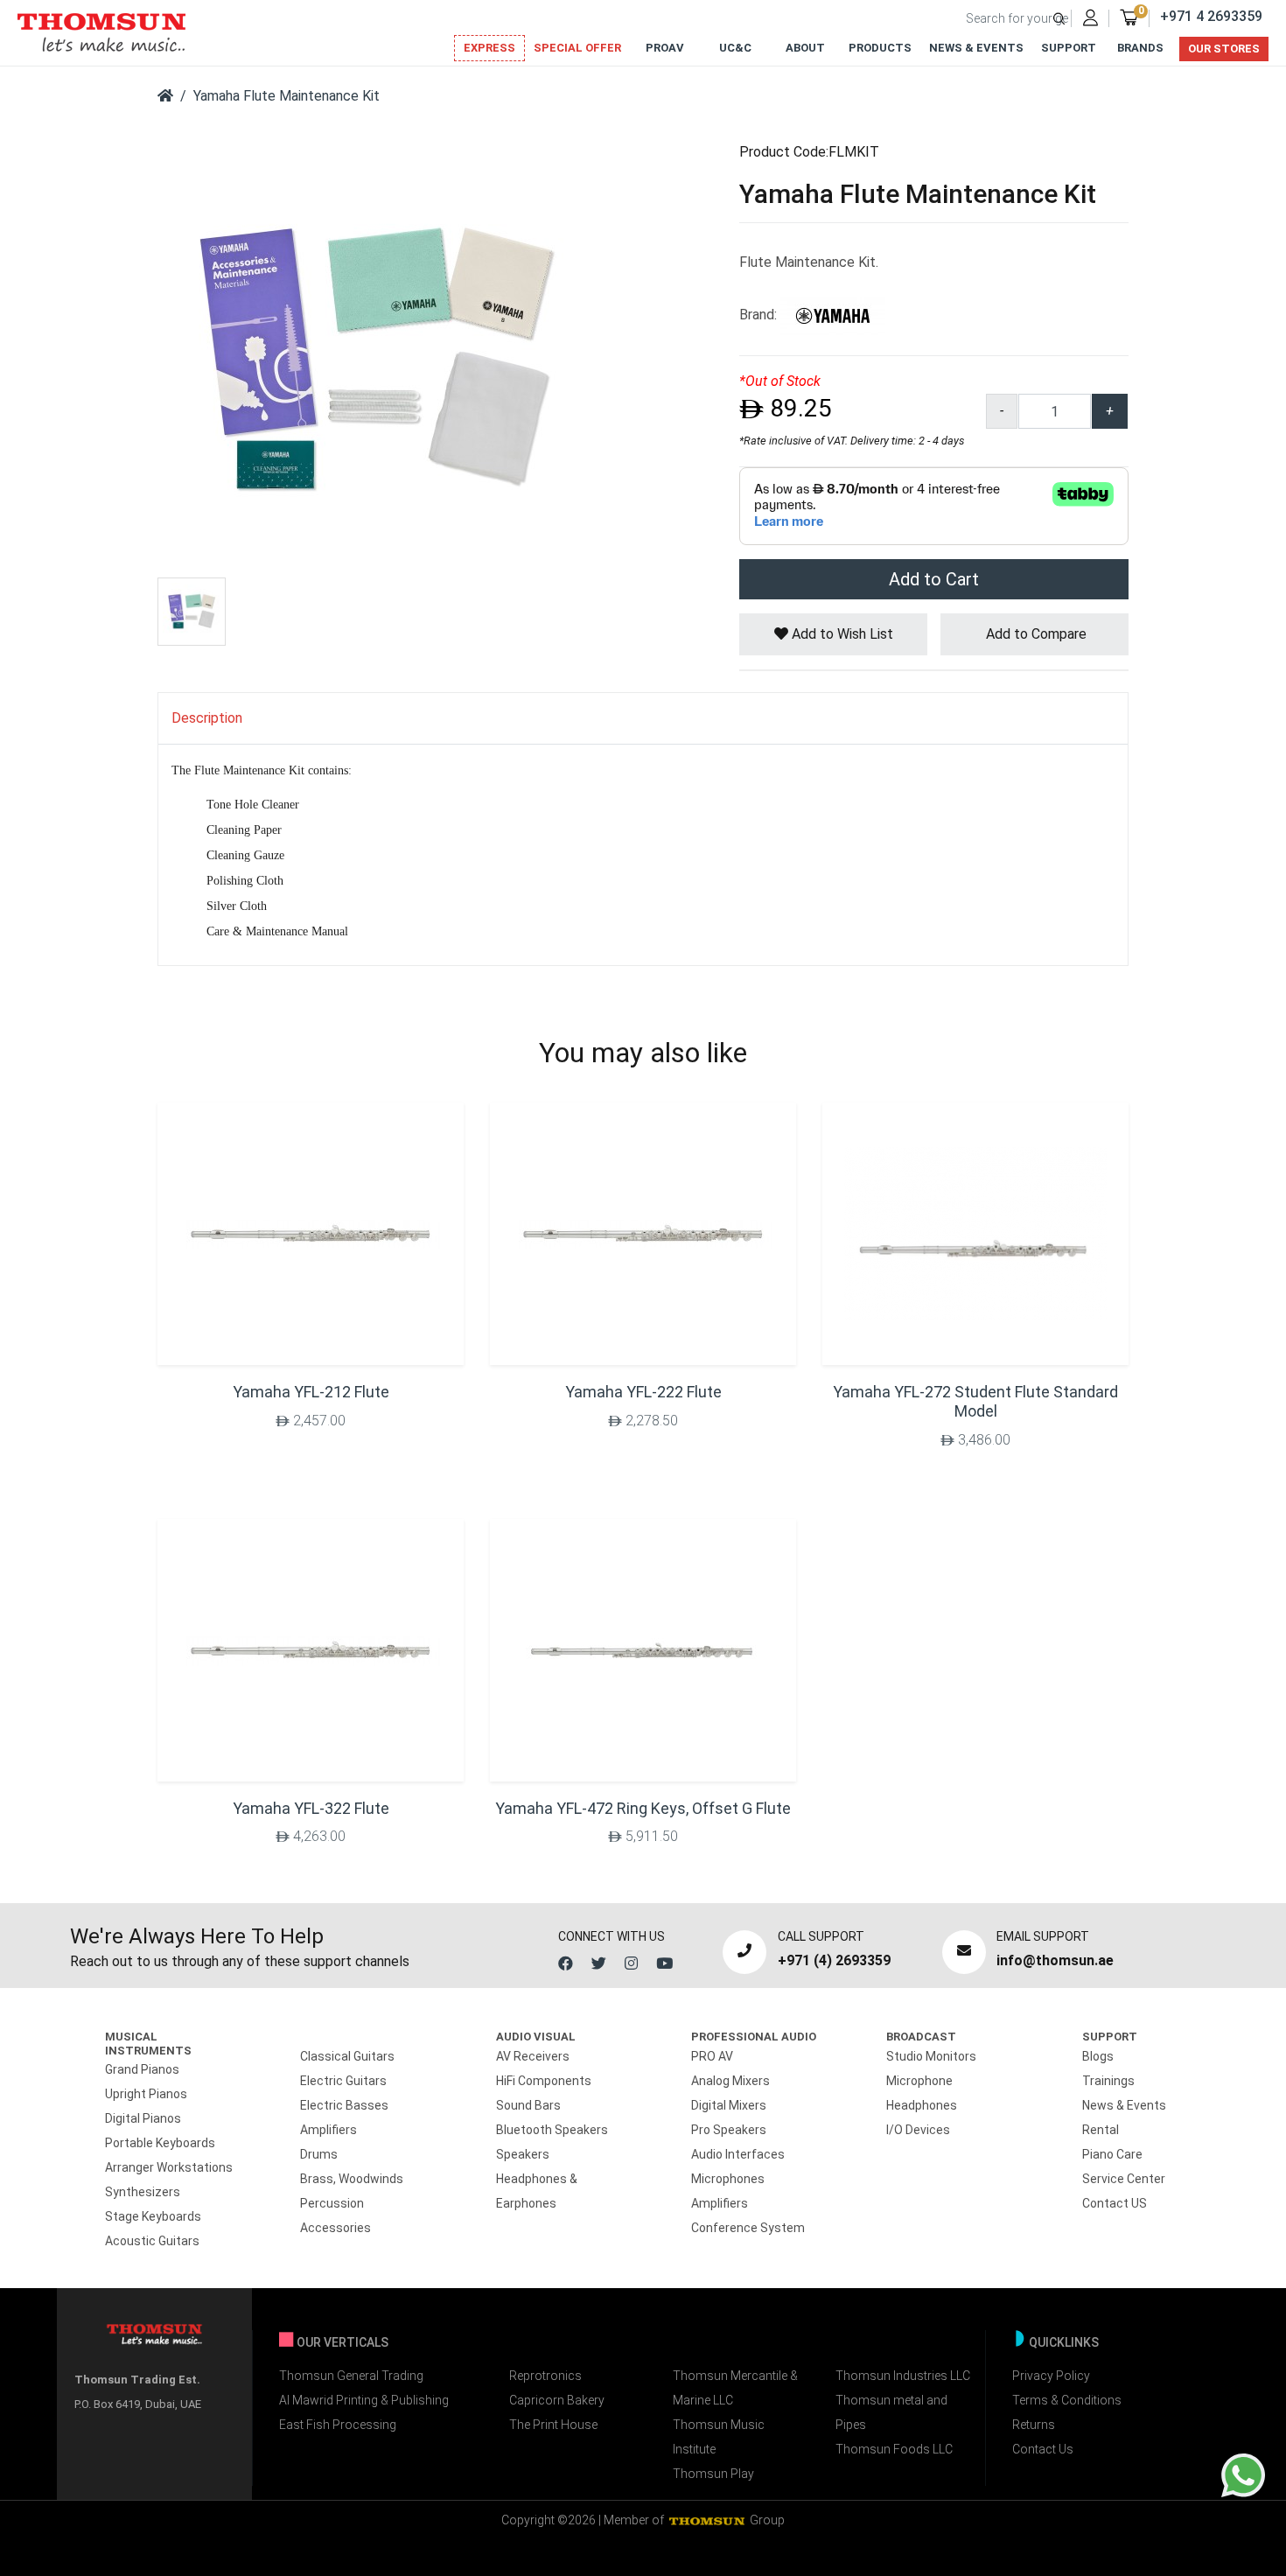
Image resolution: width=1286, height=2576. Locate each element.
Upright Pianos (146, 2094)
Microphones (728, 2179)
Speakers (523, 2154)
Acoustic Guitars (152, 2241)
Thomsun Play (713, 2474)
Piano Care (1112, 2154)
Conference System (748, 2228)
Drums (319, 2154)
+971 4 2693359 (1211, 16)
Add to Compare (1034, 634)
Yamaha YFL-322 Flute (311, 1808)
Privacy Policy (1051, 2376)
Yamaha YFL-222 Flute (643, 1392)
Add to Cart (934, 579)
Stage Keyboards (153, 2216)
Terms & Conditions (1067, 2400)
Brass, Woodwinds (352, 2179)
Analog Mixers (730, 2081)
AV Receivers (533, 2056)
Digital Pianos (143, 2118)
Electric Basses (344, 2105)
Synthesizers (143, 2192)
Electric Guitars (343, 2081)
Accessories (335, 2228)
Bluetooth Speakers (552, 2130)
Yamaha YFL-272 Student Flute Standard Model (975, 1401)
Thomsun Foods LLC (894, 2449)
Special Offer (577, 48)
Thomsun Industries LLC (903, 2376)
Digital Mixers (729, 2105)
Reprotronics (545, 2376)
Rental (1101, 2130)
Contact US (1115, 2203)
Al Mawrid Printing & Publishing (364, 2400)
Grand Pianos (142, 2069)
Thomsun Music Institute (719, 2437)
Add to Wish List (841, 634)
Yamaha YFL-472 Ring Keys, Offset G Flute (643, 1808)
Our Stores (1224, 49)
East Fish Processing (338, 2425)
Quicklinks (1064, 2342)
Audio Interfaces (738, 2154)
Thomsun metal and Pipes (891, 2412)
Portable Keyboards (160, 2143)
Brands (1140, 48)
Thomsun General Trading (351, 2376)
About (805, 48)
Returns (1034, 2425)
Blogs (1098, 2056)
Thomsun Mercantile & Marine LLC (735, 2388)
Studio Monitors (931, 2056)
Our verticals (342, 2342)
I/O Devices (918, 2130)
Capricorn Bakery (557, 2400)
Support (1069, 48)
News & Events (976, 48)
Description (207, 718)
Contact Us (1043, 2449)
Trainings (1108, 2081)
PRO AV (712, 2056)
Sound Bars (528, 2105)
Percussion (332, 2203)
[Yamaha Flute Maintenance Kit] (376, 357)
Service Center (1124, 2179)
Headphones (922, 2105)
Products (880, 48)
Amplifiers (328, 2130)
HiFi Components (544, 2081)
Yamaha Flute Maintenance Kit (287, 96)
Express (489, 48)
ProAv (665, 48)
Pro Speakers (729, 2130)
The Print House (553, 2425)
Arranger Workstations (169, 2167)
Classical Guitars (347, 2056)
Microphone (919, 2081)
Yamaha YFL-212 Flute (311, 1392)
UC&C (735, 48)
